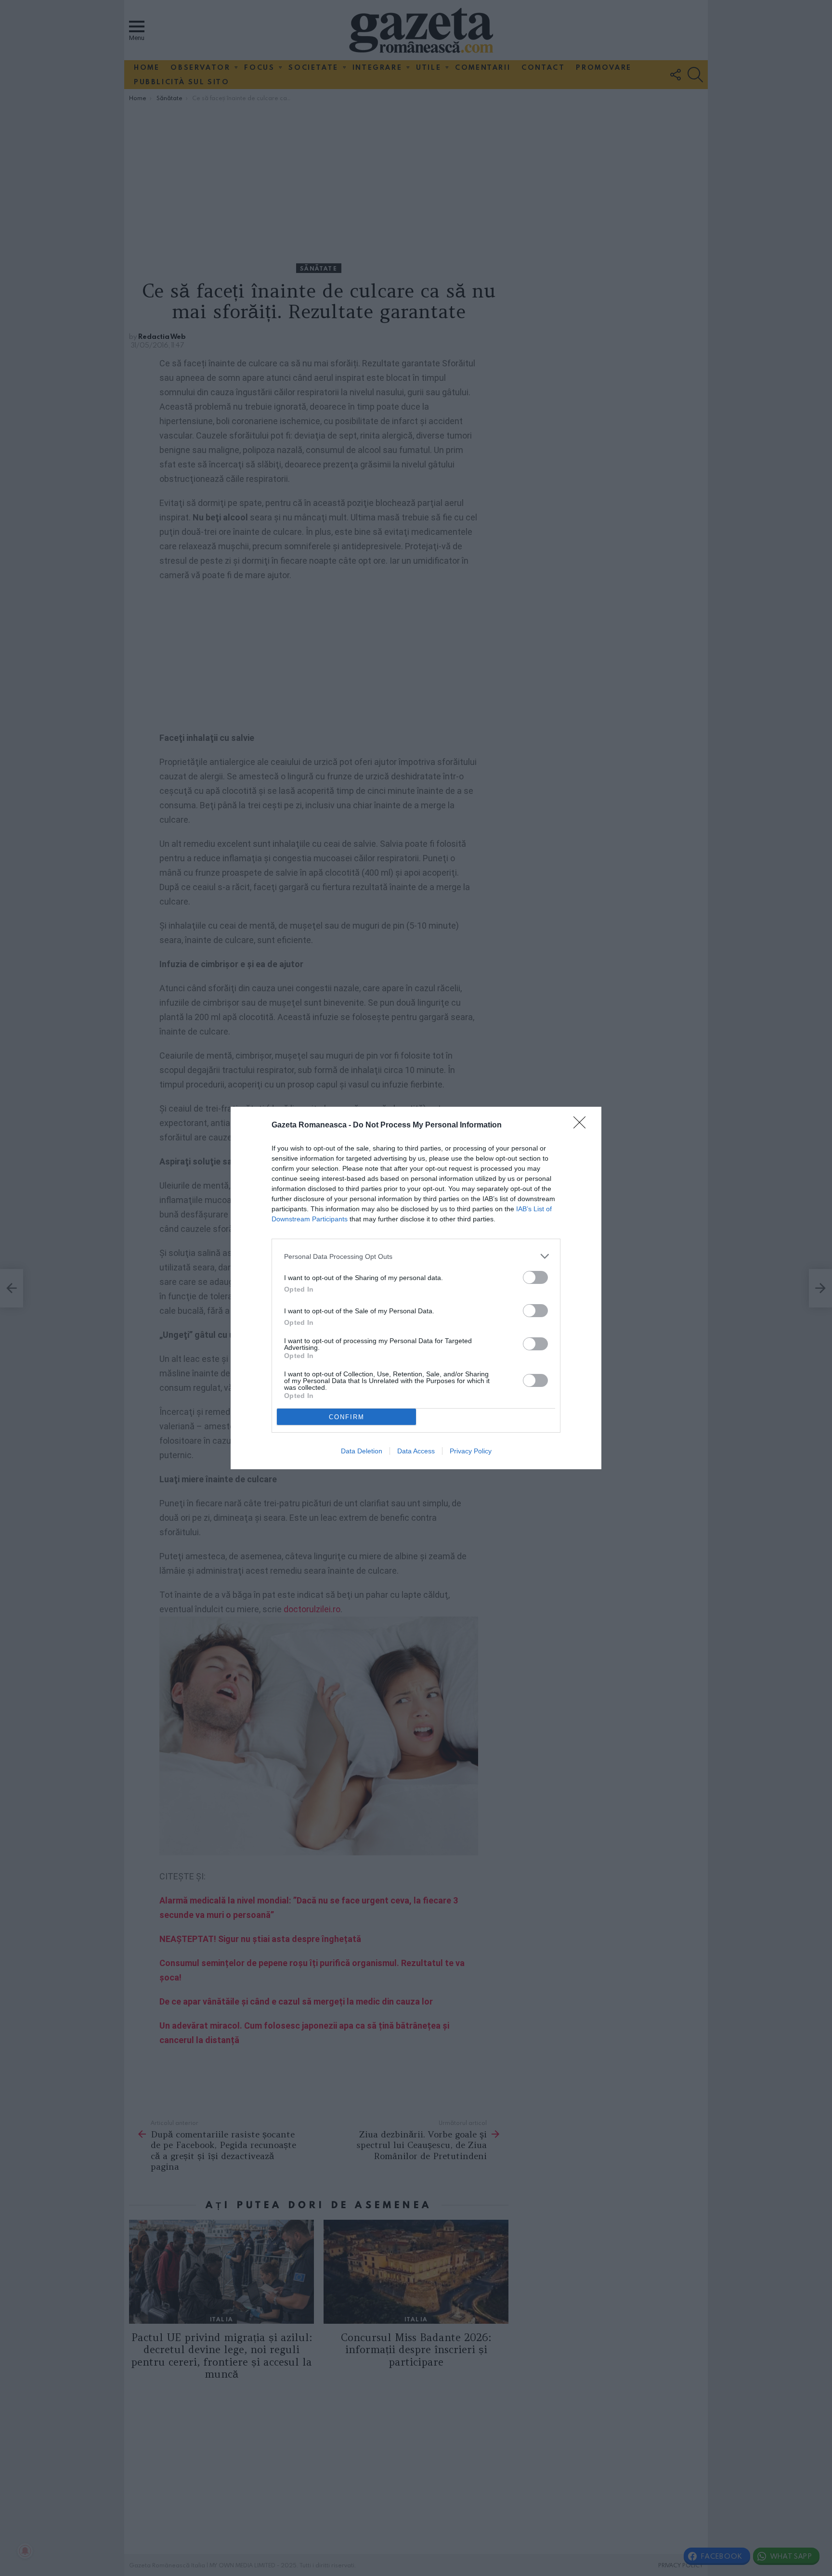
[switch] (535, 1277)
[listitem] (416, 1256)
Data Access (416, 1451)
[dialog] (416, 1288)
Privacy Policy (471, 1451)
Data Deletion (362, 1451)
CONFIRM (347, 1417)
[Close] (583, 1126)
